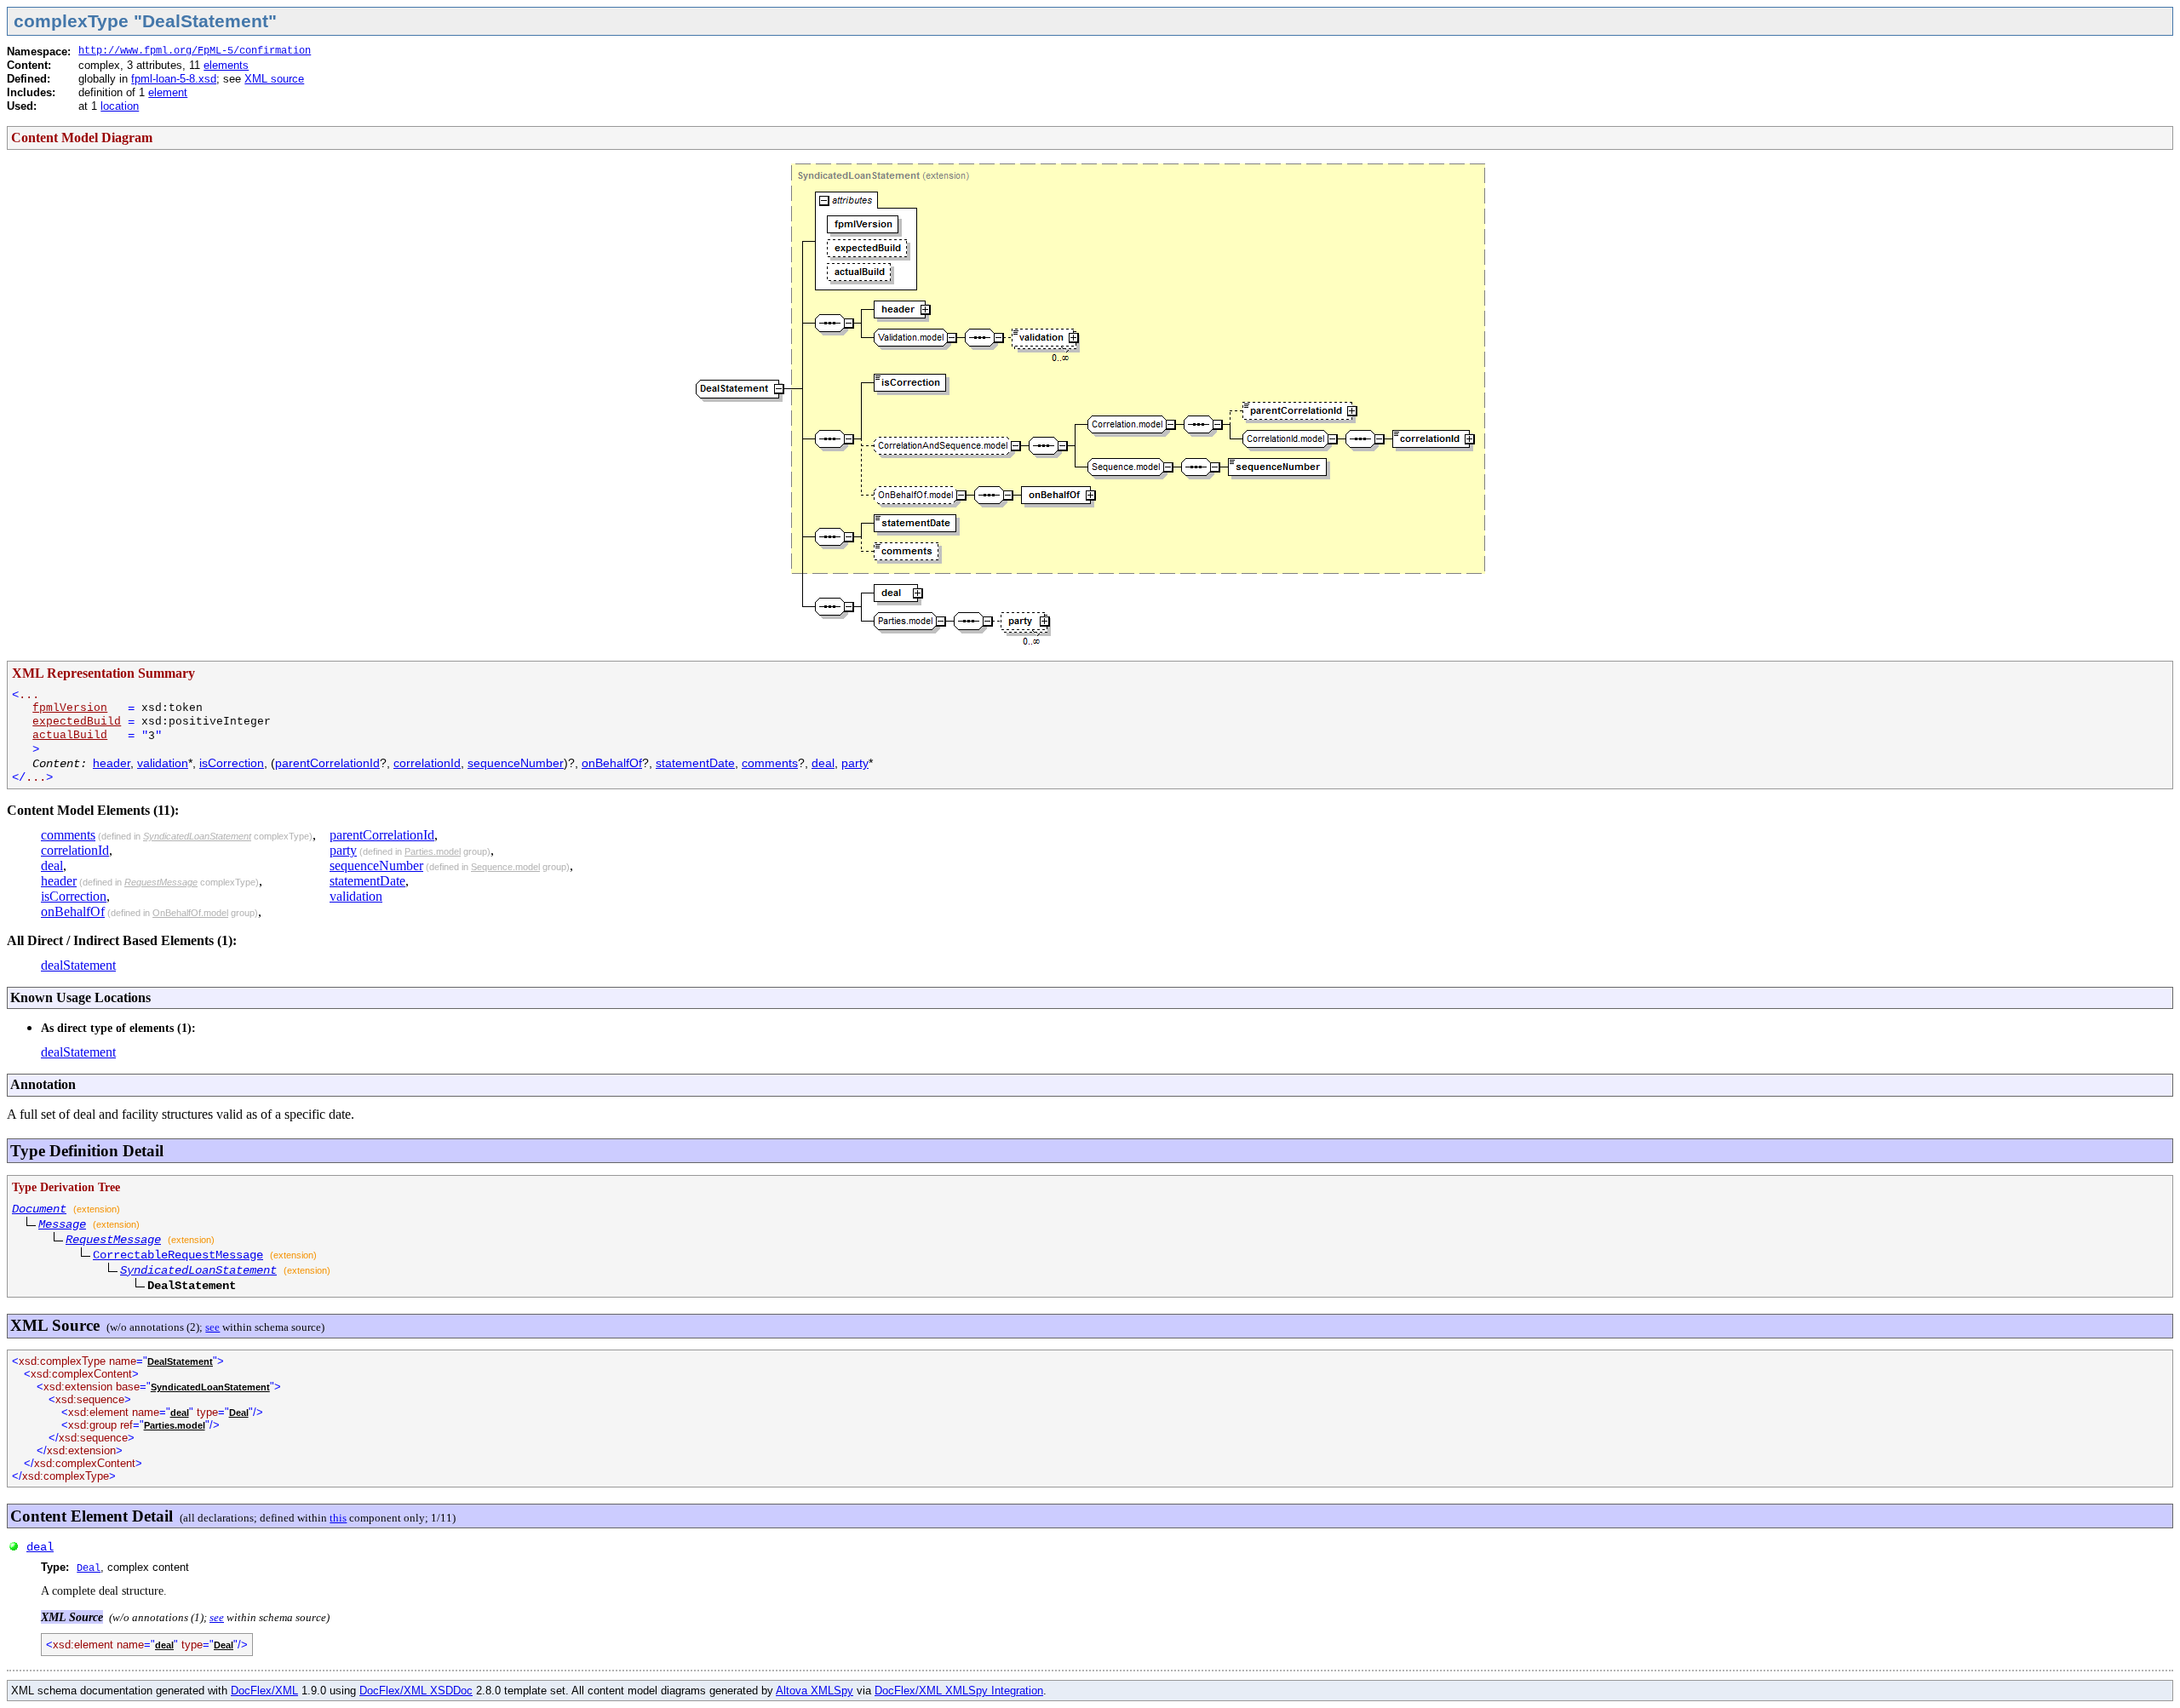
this (338, 1518)
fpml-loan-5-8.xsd (174, 79)
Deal (239, 1413)
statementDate (695, 763)
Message (62, 1224)
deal (823, 763)
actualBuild (70, 735)
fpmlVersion (70, 708)
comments (770, 763)
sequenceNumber (516, 763)
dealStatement (78, 965)
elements (226, 65)
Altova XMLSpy (815, 1691)
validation (163, 763)
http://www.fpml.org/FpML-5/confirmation (195, 51)
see (212, 1327)
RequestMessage (161, 882)
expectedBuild (77, 722)
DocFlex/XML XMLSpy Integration (959, 1691)
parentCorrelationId (327, 763)
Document (39, 1209)
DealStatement (180, 1361)
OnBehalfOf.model (190, 913)
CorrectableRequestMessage (178, 1255)
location (120, 106)
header (112, 763)
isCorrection (232, 763)
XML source (274, 79)
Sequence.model (505, 867)
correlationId (427, 763)
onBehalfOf (612, 763)
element (168, 92)
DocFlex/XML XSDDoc (416, 1691)
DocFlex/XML (264, 1691)
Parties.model (433, 851)
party (855, 763)
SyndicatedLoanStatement (197, 836)
